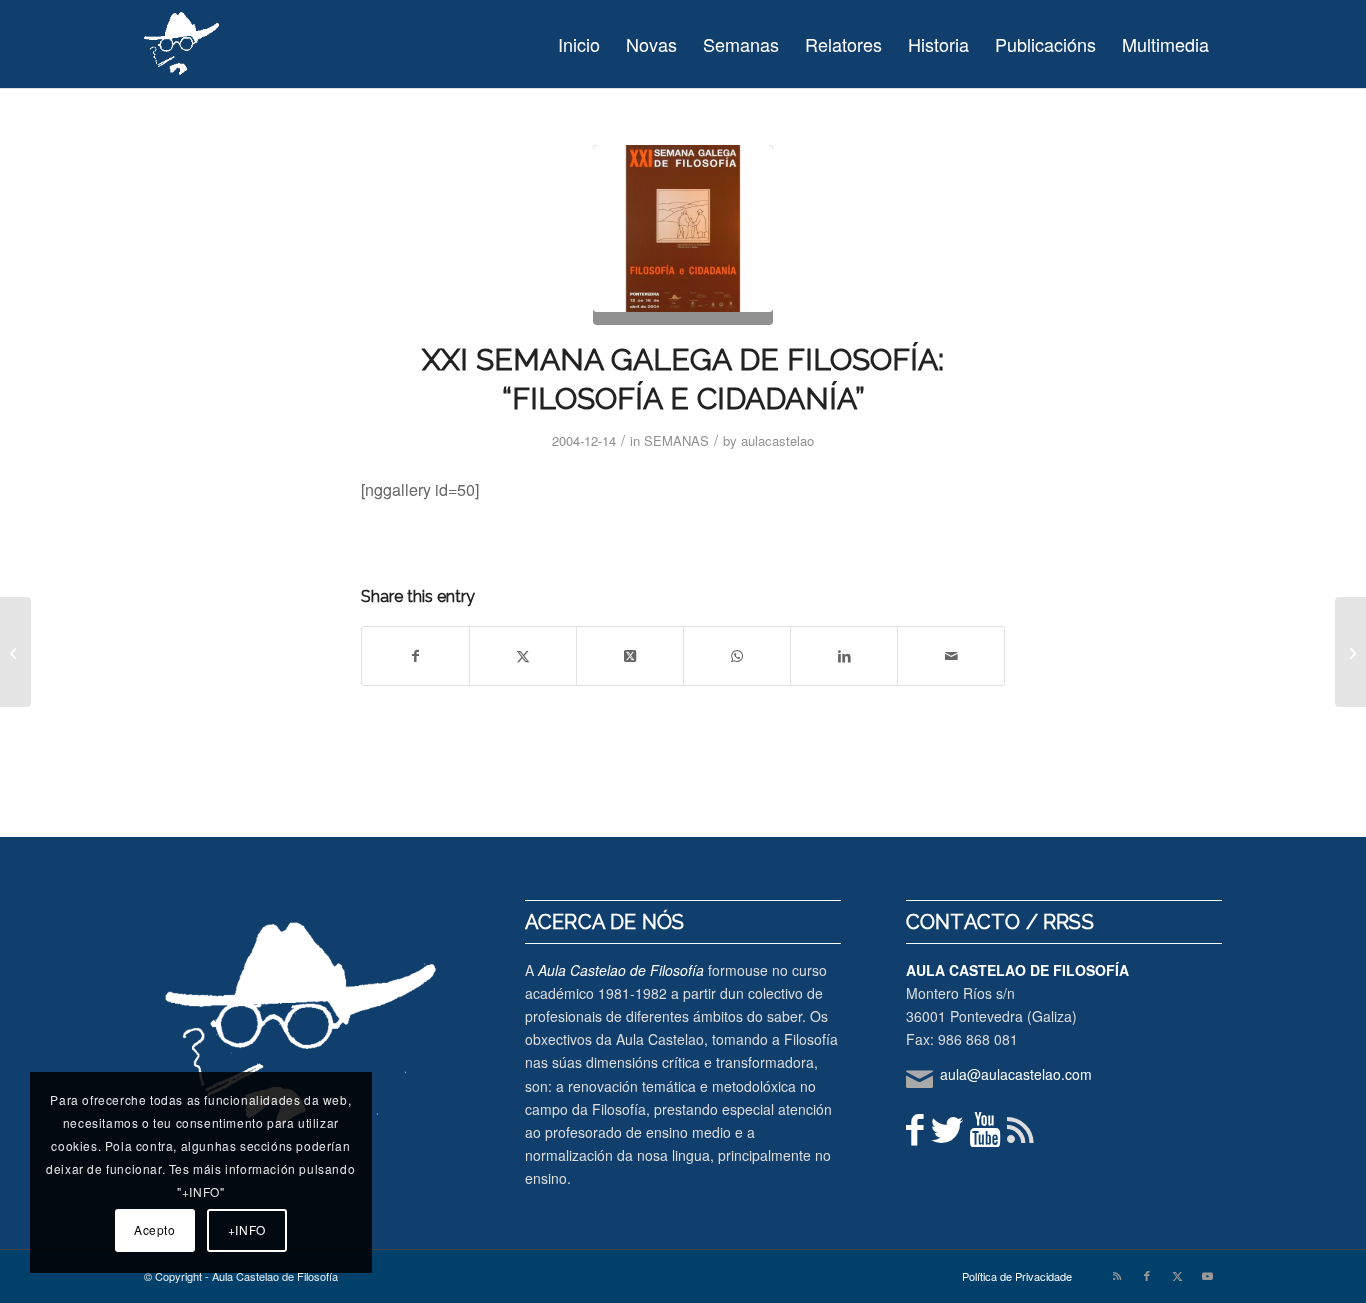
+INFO (247, 1229)
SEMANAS (676, 440)
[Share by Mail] (951, 656)
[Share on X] (523, 656)
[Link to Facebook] (1147, 1275)
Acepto (155, 1229)
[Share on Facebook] (415, 656)
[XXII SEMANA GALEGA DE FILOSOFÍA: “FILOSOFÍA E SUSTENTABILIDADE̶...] (1350, 652)
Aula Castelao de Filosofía (621, 970)
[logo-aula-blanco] (182, 44)
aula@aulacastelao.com (1016, 1074)
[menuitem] (579, 44)
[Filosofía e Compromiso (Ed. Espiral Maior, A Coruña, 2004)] (15, 652)
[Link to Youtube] (1207, 1275)
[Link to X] (1177, 1275)
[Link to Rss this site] (1117, 1275)
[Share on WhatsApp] (737, 656)
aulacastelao (777, 440)
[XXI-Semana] (683, 235)
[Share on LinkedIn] (844, 656)
